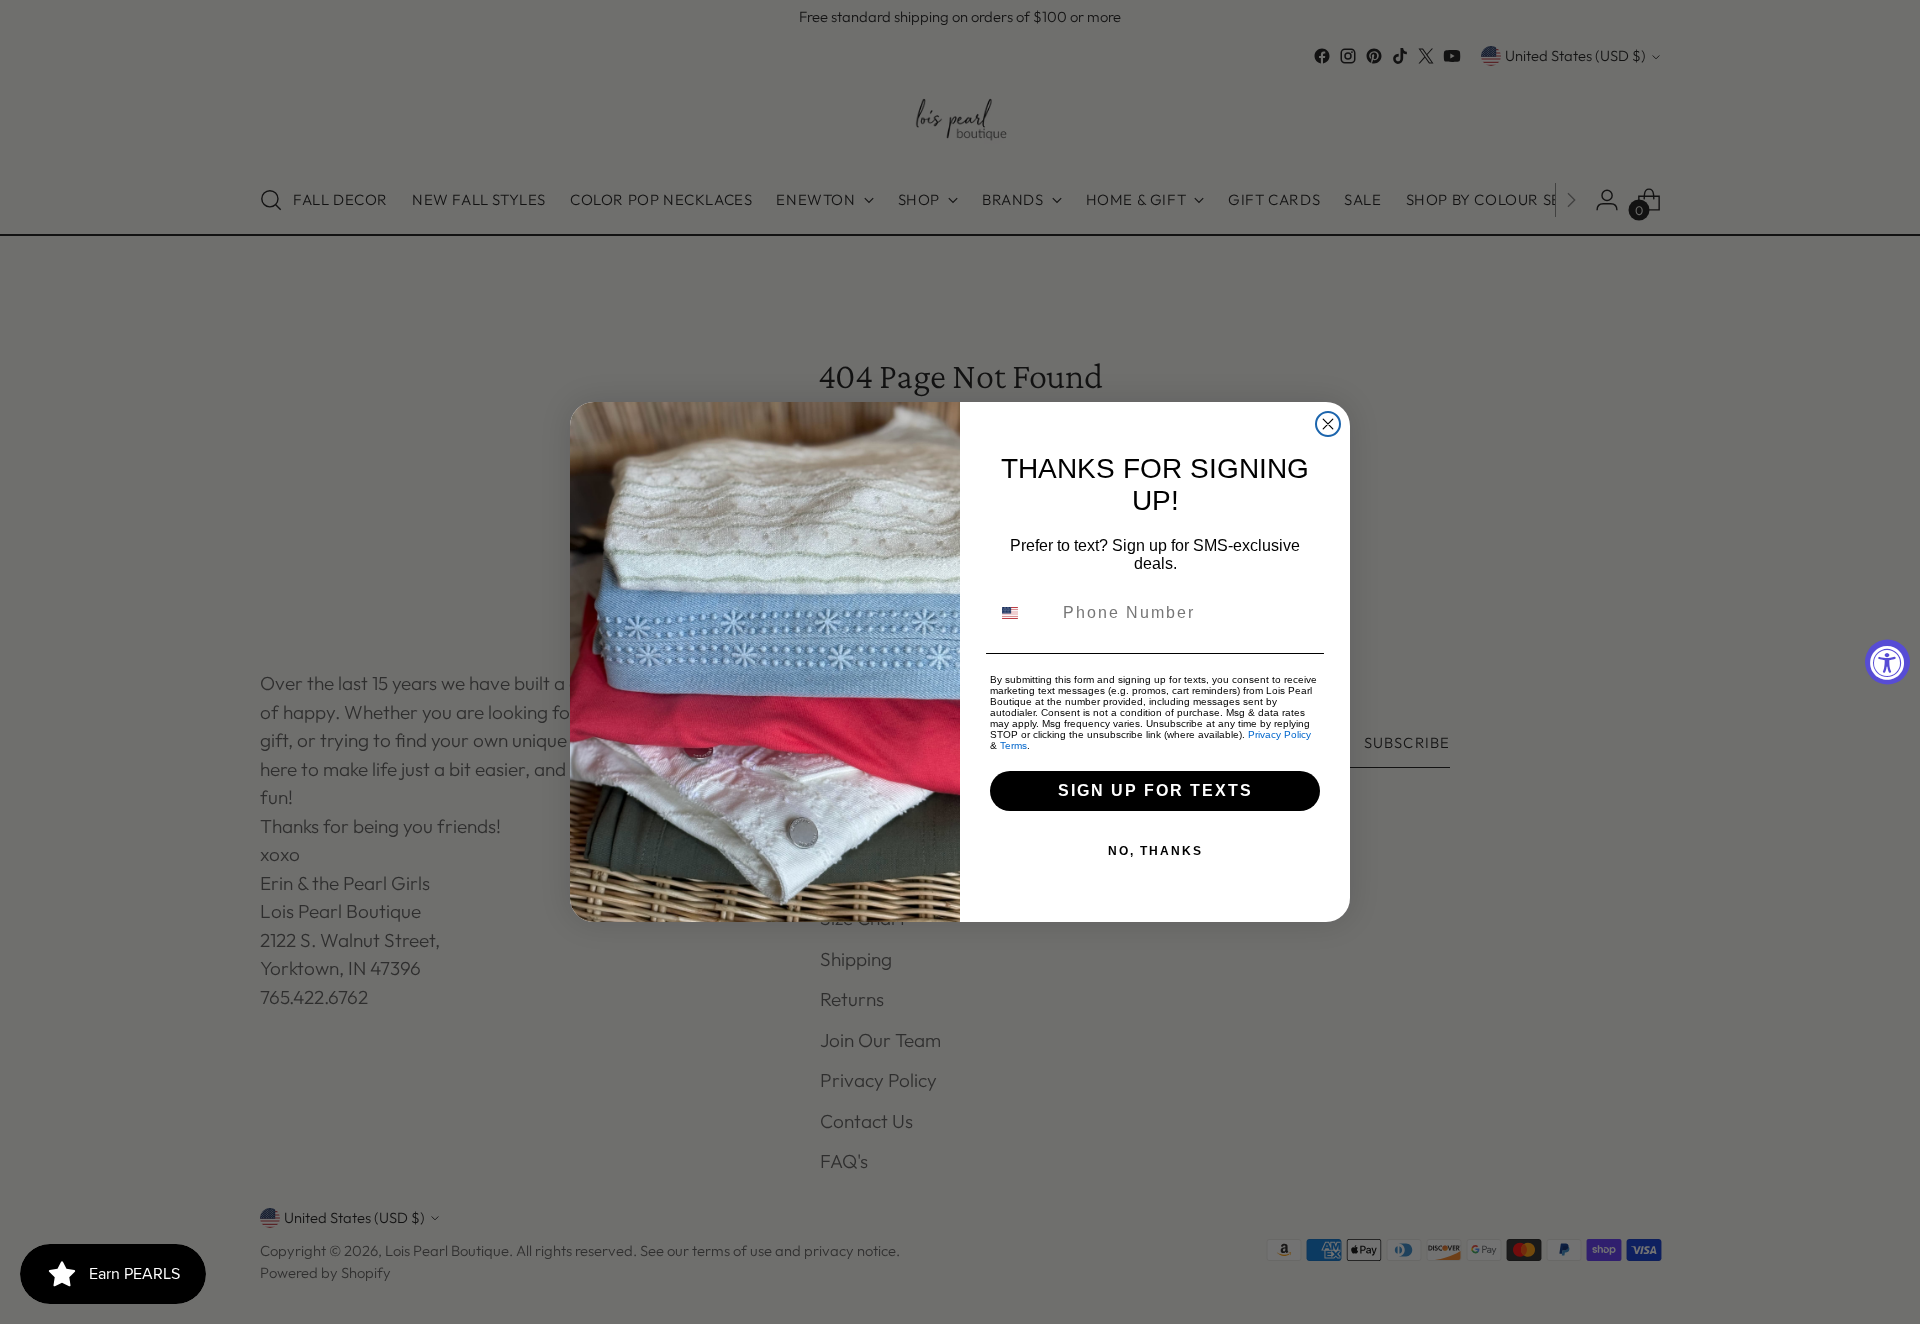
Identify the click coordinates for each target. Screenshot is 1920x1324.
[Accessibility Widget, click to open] (1887, 662)
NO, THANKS (1155, 851)
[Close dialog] (1328, 424)
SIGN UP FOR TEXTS (1155, 790)
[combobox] (1022, 613)
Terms (1013, 745)
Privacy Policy (1279, 734)
